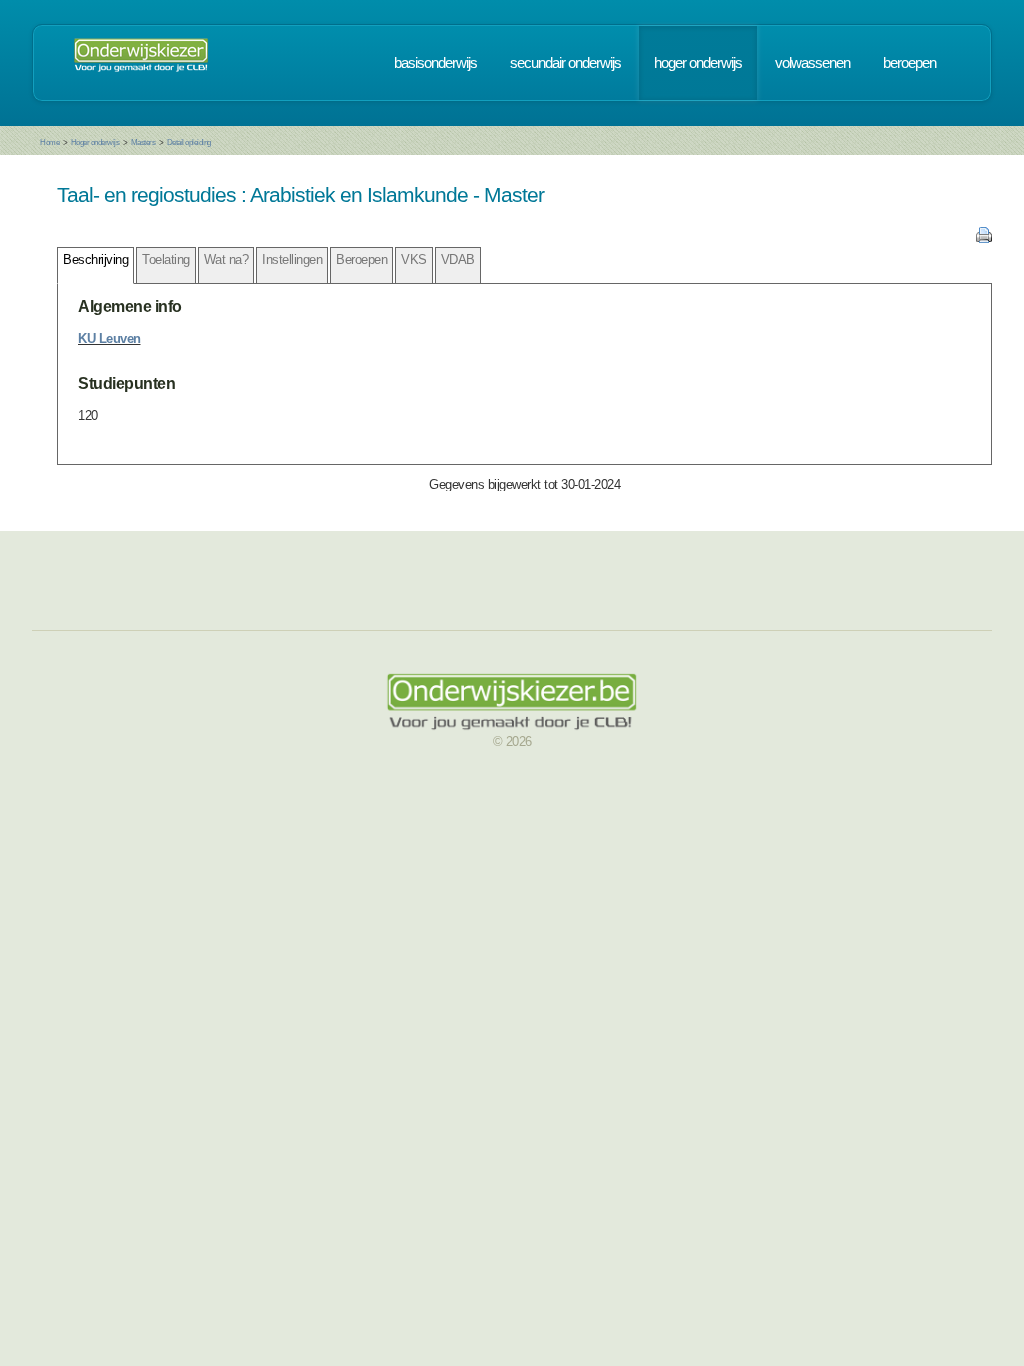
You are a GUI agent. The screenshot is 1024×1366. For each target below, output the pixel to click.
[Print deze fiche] (984, 238)
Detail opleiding (189, 142)
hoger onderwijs (698, 63)
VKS (414, 259)
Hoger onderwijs (95, 142)
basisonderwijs (435, 63)
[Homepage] (141, 63)
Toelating (166, 259)
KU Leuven (109, 338)
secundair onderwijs (565, 63)
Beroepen (361, 259)
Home (49, 142)
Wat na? (226, 259)
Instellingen (292, 259)
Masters (143, 142)
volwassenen (812, 63)
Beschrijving (95, 259)
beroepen (909, 63)
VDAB (458, 259)
